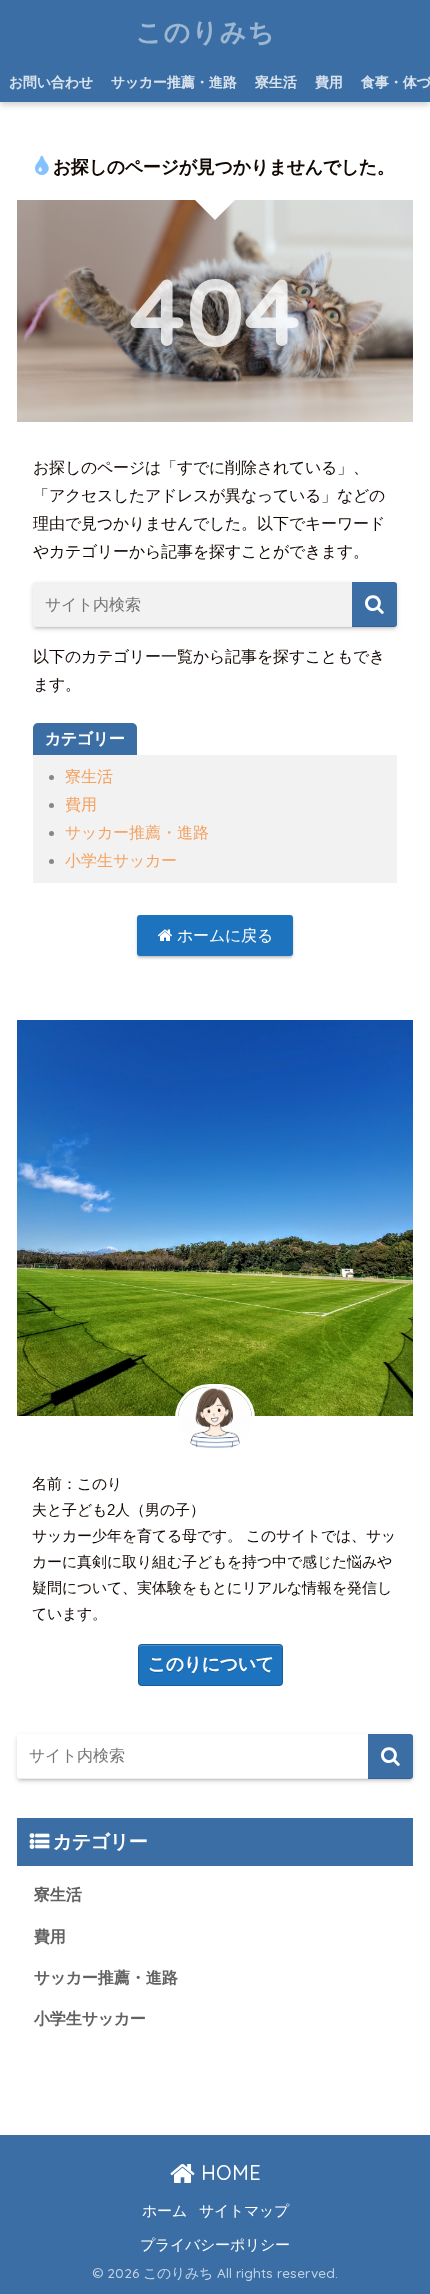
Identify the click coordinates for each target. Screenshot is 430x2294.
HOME (228, 2172)
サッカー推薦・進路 (174, 82)
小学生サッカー (121, 860)
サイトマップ (244, 2211)
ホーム (164, 2211)
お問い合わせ (51, 82)
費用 (329, 82)
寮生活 (276, 82)
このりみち (206, 31)
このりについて (211, 1664)
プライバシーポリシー (215, 2244)
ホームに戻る (223, 935)
